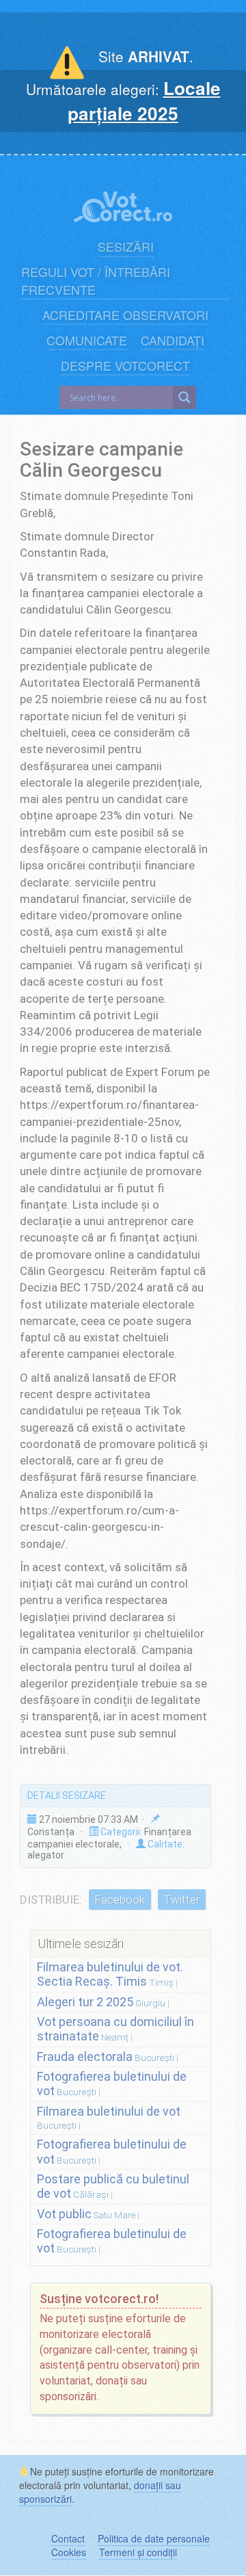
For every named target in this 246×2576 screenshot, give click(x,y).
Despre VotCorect (125, 366)
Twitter (181, 1900)
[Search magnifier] (184, 397)
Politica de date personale (154, 2538)
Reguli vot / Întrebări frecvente (96, 281)
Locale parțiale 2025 (144, 101)
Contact (68, 2538)
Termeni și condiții (138, 2552)
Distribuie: (51, 1900)
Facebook (120, 1900)
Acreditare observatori (125, 315)
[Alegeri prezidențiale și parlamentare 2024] (123, 199)
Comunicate (87, 340)
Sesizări (126, 247)
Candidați (173, 340)
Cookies (69, 2552)
